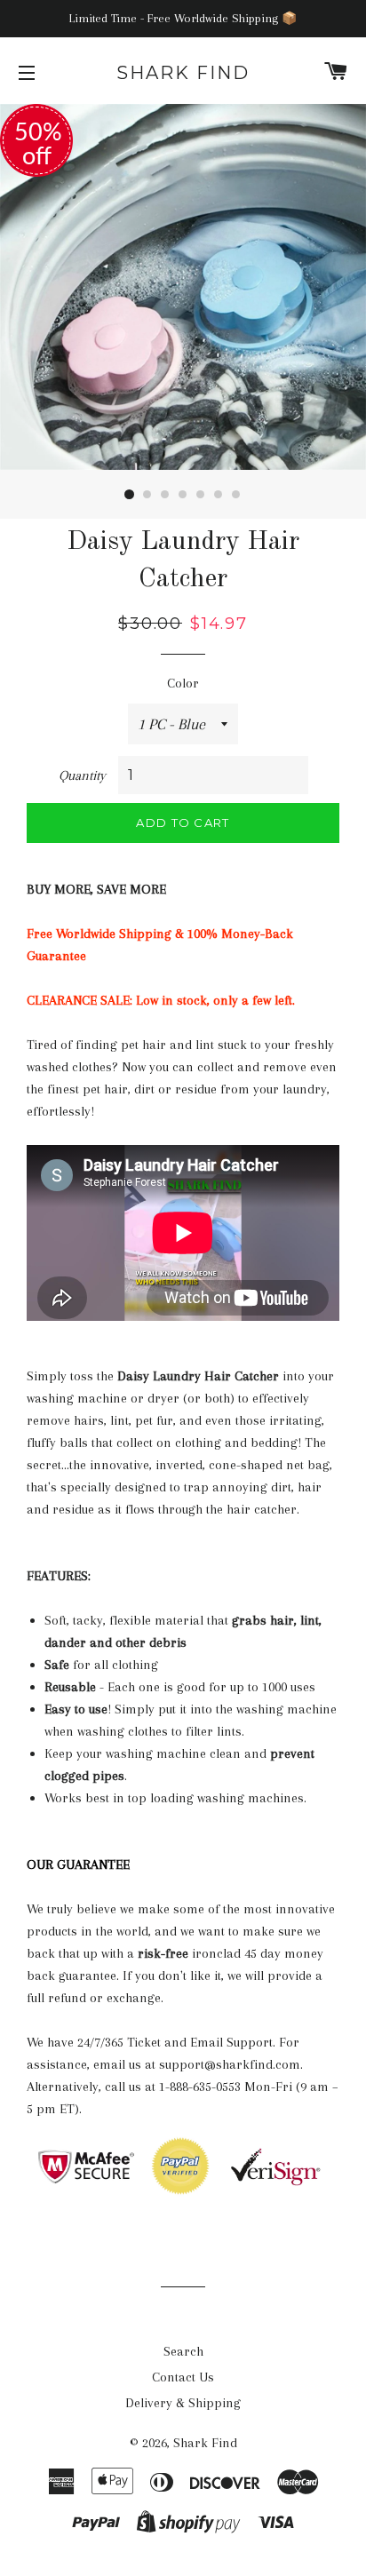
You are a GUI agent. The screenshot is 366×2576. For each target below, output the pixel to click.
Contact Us (183, 2377)
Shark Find (183, 73)
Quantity (82, 775)
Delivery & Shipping (183, 2403)
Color (183, 683)
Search (183, 2351)
